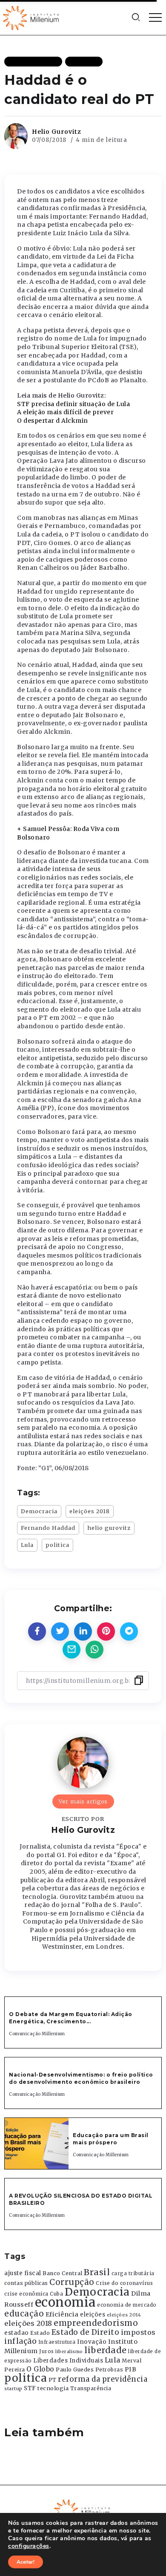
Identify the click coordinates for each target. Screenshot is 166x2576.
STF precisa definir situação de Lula (73, 404)
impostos (138, 2332)
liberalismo (69, 2352)
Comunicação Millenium (37, 2034)
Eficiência (62, 2314)
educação (24, 2314)
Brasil (97, 2272)
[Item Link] (37, 2143)
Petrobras (109, 2370)
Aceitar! (26, 2562)
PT (53, 2380)
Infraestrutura (57, 2342)
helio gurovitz (109, 1528)
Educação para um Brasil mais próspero (111, 2139)
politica (57, 1545)
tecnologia (53, 2388)
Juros (47, 2351)
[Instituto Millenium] (32, 17)
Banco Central (63, 2273)
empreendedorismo (96, 2323)
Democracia (39, 1511)
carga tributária (133, 2273)
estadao (17, 2333)
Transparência (91, 2388)
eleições (93, 2315)
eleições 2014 (124, 2315)
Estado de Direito (86, 2332)
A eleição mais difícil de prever (65, 412)
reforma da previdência (103, 2379)
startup (13, 2389)
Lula (27, 1545)
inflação (20, 2341)
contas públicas (26, 2283)
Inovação (92, 2342)
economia (65, 2302)
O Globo (40, 2369)
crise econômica (26, 2294)
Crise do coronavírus (124, 2283)
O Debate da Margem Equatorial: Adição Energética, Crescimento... (71, 2018)
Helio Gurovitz (57, 132)
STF (30, 2388)
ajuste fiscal (23, 2273)
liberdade (106, 2350)
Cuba (56, 2294)
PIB (131, 2369)
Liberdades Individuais (68, 2361)
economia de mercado (127, 2305)
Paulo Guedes (75, 2370)
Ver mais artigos (83, 1801)
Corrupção (72, 2282)
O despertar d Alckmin (53, 421)
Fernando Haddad (48, 1528)
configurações (29, 2546)
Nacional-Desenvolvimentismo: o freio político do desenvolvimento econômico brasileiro (81, 2078)
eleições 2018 (90, 1511)
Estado (40, 2333)
